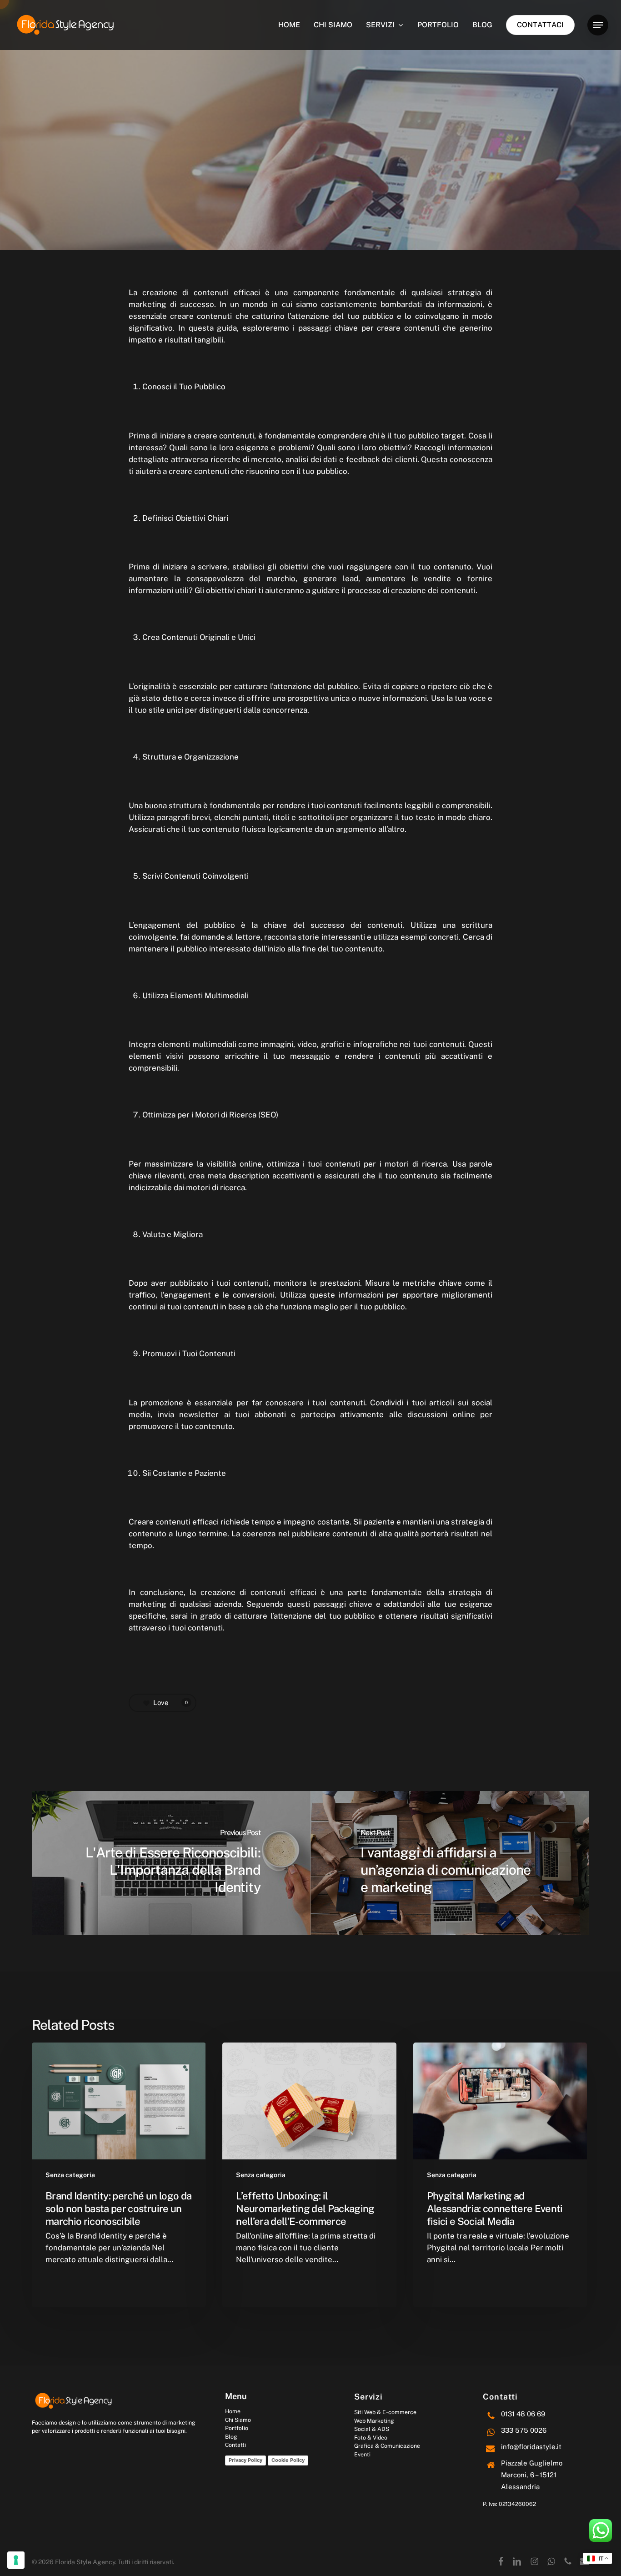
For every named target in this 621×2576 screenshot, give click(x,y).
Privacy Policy (245, 2460)
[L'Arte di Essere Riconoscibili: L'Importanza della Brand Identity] (171, 1863)
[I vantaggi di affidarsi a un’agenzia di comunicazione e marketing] (450, 1863)
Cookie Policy (288, 2460)
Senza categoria (70, 2175)
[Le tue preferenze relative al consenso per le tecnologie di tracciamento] (16, 2560)
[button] (598, 25)
